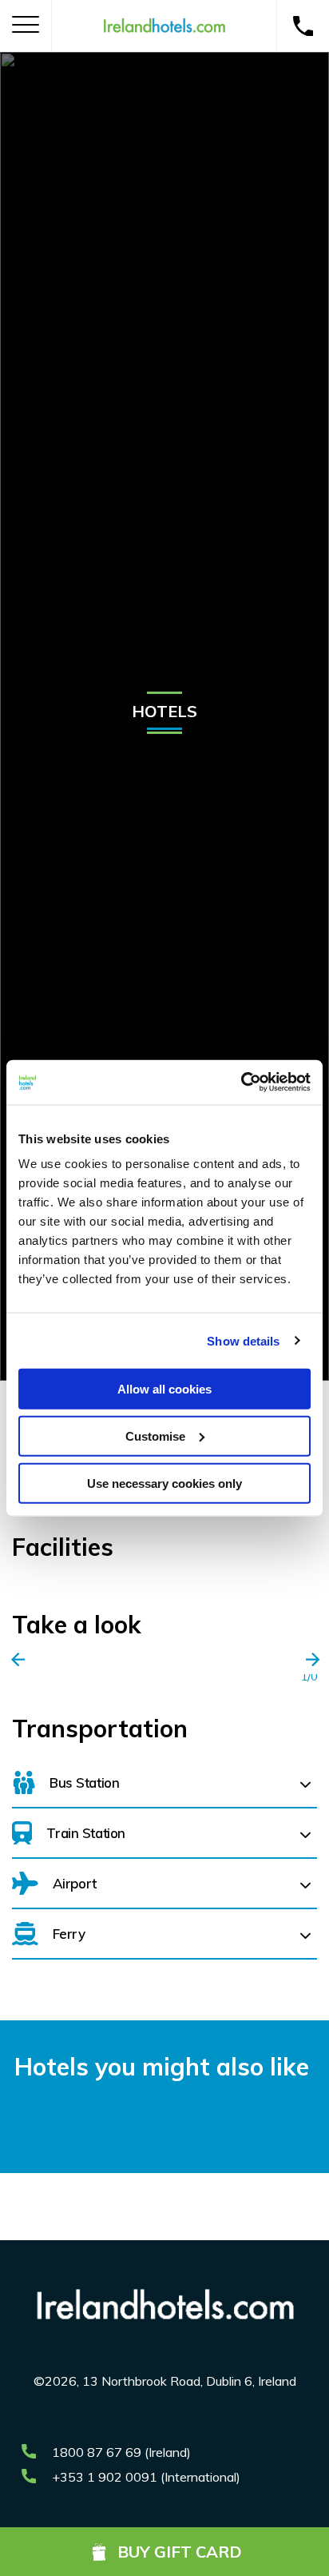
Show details (243, 1340)
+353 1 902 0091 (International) (146, 2477)
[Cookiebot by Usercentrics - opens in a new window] (241, 1083)
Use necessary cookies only (164, 1483)
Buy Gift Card (180, 2552)
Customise (155, 1436)
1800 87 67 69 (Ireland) (121, 2452)
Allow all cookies (164, 1389)
